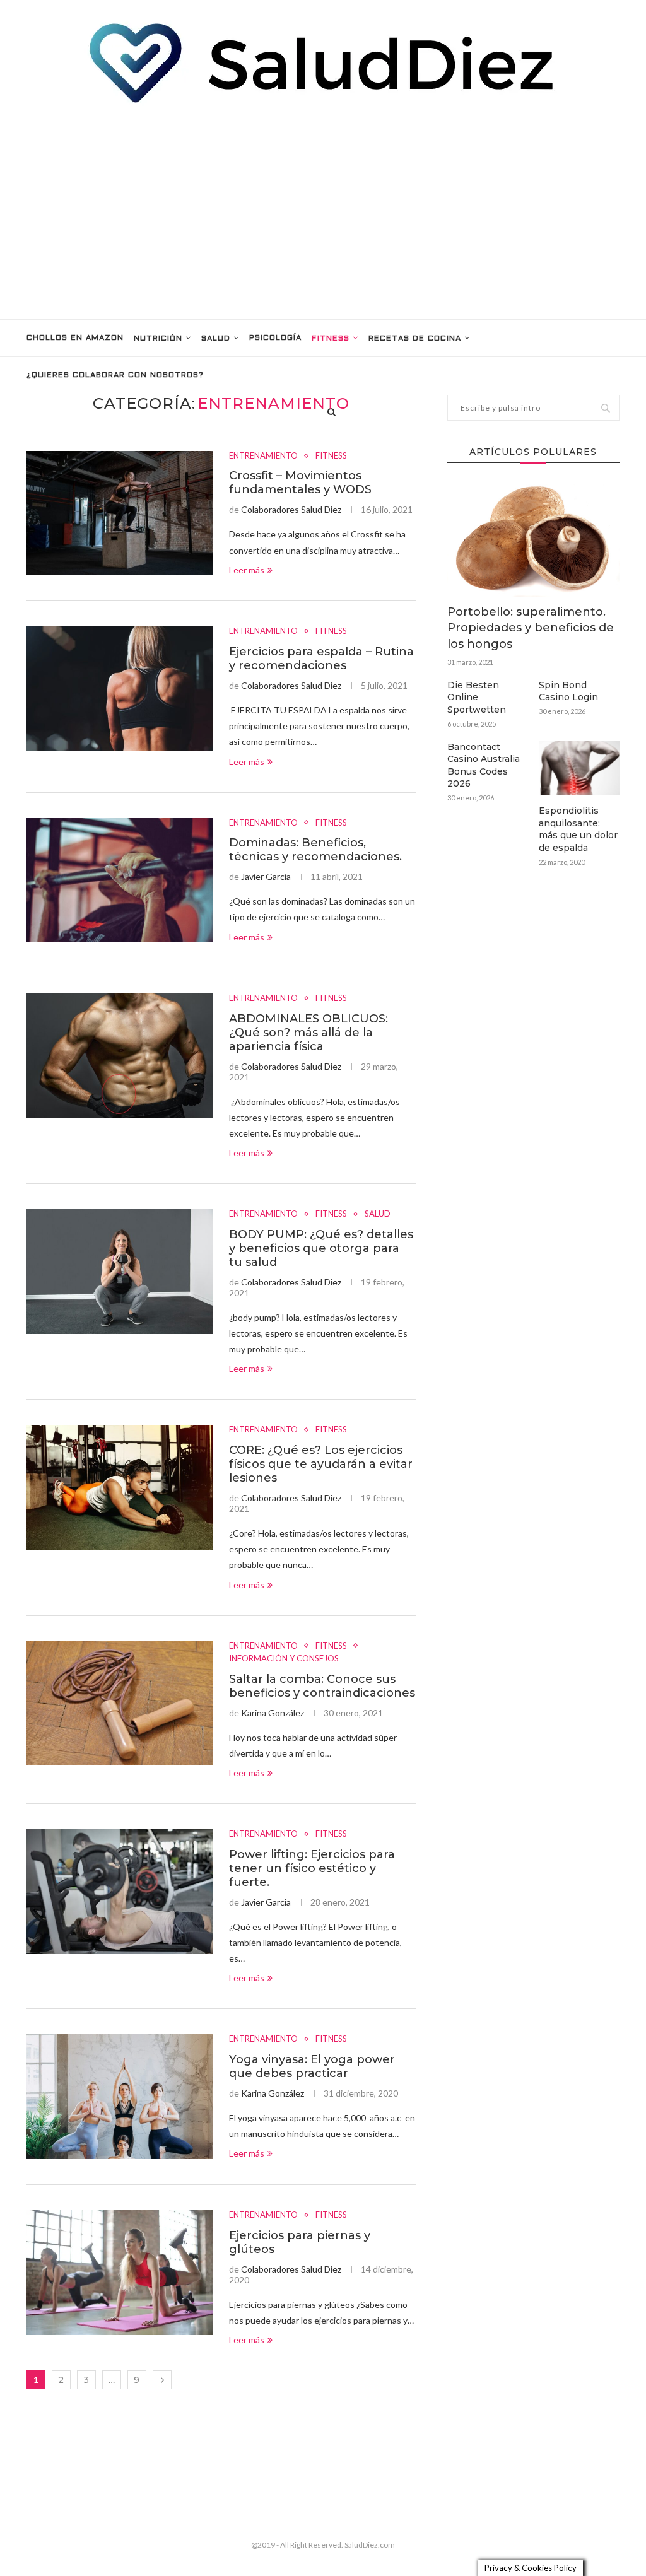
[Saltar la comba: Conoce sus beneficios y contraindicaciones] (120, 1704)
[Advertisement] (323, 212)
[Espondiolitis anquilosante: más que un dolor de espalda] (579, 768)
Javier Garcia (266, 876)
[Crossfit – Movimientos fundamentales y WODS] (120, 513)
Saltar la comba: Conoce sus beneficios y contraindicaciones (322, 1686)
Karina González (273, 1713)
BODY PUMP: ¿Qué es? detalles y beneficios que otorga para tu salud (321, 1248)
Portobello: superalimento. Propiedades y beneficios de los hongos (531, 628)
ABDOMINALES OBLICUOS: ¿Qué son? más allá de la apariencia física (308, 1033)
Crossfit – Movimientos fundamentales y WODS (300, 483)
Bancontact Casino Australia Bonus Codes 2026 (484, 765)
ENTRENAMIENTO (263, 456)
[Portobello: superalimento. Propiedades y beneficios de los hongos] (533, 539)
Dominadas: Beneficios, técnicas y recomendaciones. (315, 850)
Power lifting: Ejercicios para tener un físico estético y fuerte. (312, 1868)
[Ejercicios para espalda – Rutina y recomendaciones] (120, 689)
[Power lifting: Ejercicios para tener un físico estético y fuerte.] (120, 1892)
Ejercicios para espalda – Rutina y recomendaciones (321, 659)
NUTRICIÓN (158, 339)
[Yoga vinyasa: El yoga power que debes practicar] (120, 2097)
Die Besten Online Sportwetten (477, 697)
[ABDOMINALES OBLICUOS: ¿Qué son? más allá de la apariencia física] (120, 1056)
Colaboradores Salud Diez (291, 509)
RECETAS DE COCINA (415, 339)
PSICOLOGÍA (275, 338)
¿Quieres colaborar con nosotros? (115, 375)
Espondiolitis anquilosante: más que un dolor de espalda (578, 829)
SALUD (216, 339)
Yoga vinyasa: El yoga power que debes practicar (312, 2066)
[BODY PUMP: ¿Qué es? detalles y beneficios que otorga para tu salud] (120, 1272)
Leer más (247, 570)
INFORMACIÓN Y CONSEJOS (284, 1659)
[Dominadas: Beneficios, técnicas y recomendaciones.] (120, 881)
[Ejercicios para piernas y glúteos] (120, 2273)
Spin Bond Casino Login (568, 691)
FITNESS (331, 339)
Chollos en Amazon (75, 338)
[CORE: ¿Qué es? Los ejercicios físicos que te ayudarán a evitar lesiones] (120, 1487)
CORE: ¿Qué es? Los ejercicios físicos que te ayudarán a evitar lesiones (321, 1464)
